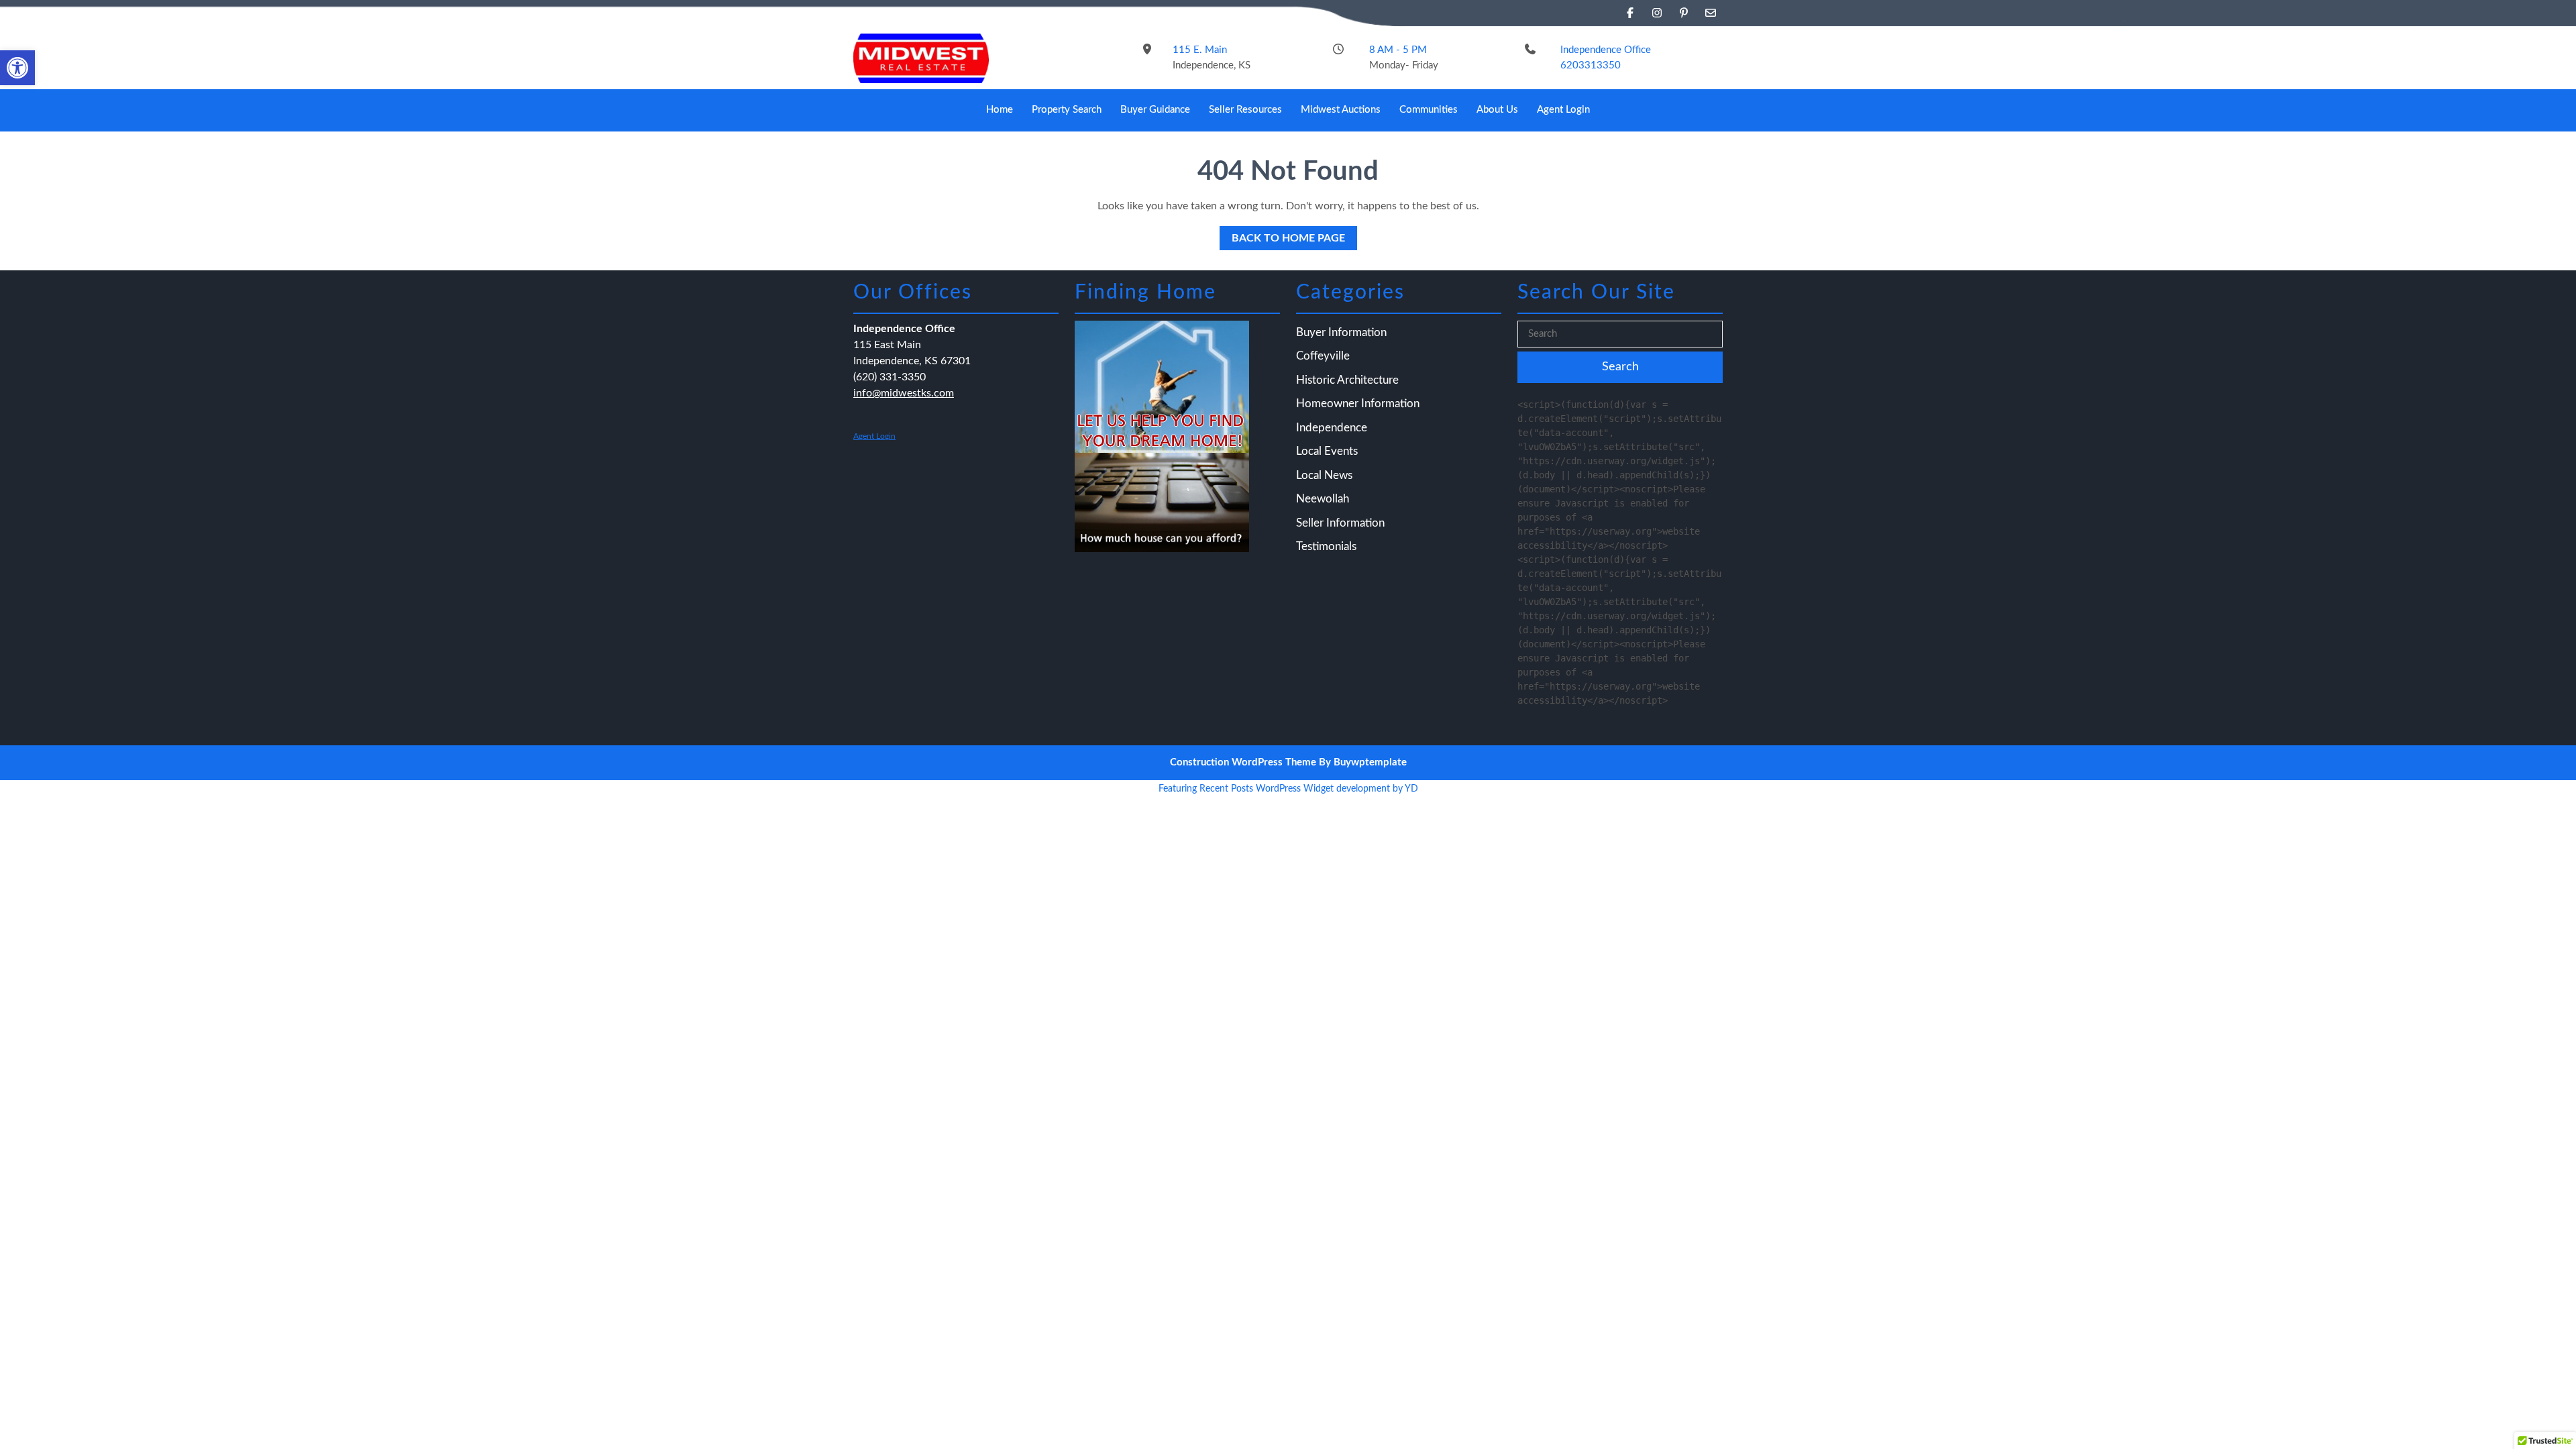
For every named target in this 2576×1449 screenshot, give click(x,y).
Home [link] (1000, 110)
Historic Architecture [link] (1347, 380)
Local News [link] (1324, 475)
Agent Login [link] (1563, 110)
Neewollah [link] (1323, 499)
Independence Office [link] (1606, 50)
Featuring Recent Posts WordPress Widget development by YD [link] (1288, 789)
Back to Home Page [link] (1282, 235)
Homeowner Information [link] (1358, 404)
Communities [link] (1429, 110)
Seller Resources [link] (1245, 110)
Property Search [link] (1067, 110)
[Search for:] (1620, 334)
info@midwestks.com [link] (904, 393)
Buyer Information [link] (1341, 332)
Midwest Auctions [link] (1341, 110)
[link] (17, 68)
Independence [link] (1332, 428)
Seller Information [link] (1340, 523)
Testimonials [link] (1326, 546)
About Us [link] (1497, 110)
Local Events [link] (1327, 451)
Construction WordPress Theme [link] (1243, 762)
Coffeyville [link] (1323, 356)
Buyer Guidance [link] (1155, 110)
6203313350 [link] (1591, 65)
